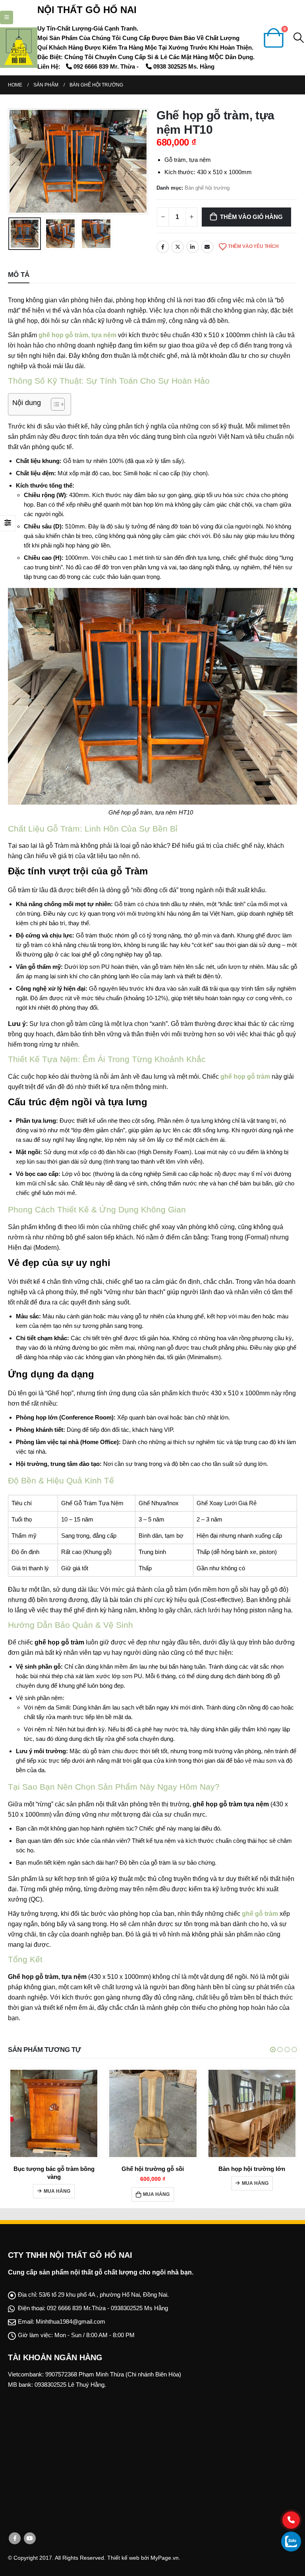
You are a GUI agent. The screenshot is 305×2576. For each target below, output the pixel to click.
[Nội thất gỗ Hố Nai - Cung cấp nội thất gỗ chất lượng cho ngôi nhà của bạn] (19, 48)
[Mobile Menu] (7, 17)
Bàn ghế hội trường (207, 188)
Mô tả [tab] (19, 275)
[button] (273, 2050)
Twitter (178, 247)
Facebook (163, 247)
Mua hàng (57, 2194)
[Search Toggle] (299, 38)
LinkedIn (193, 247)
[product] (53, 2113)
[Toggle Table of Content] (54, 404)
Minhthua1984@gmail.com (70, 2329)
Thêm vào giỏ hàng (251, 217)
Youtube (30, 2546)
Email (207, 247)
